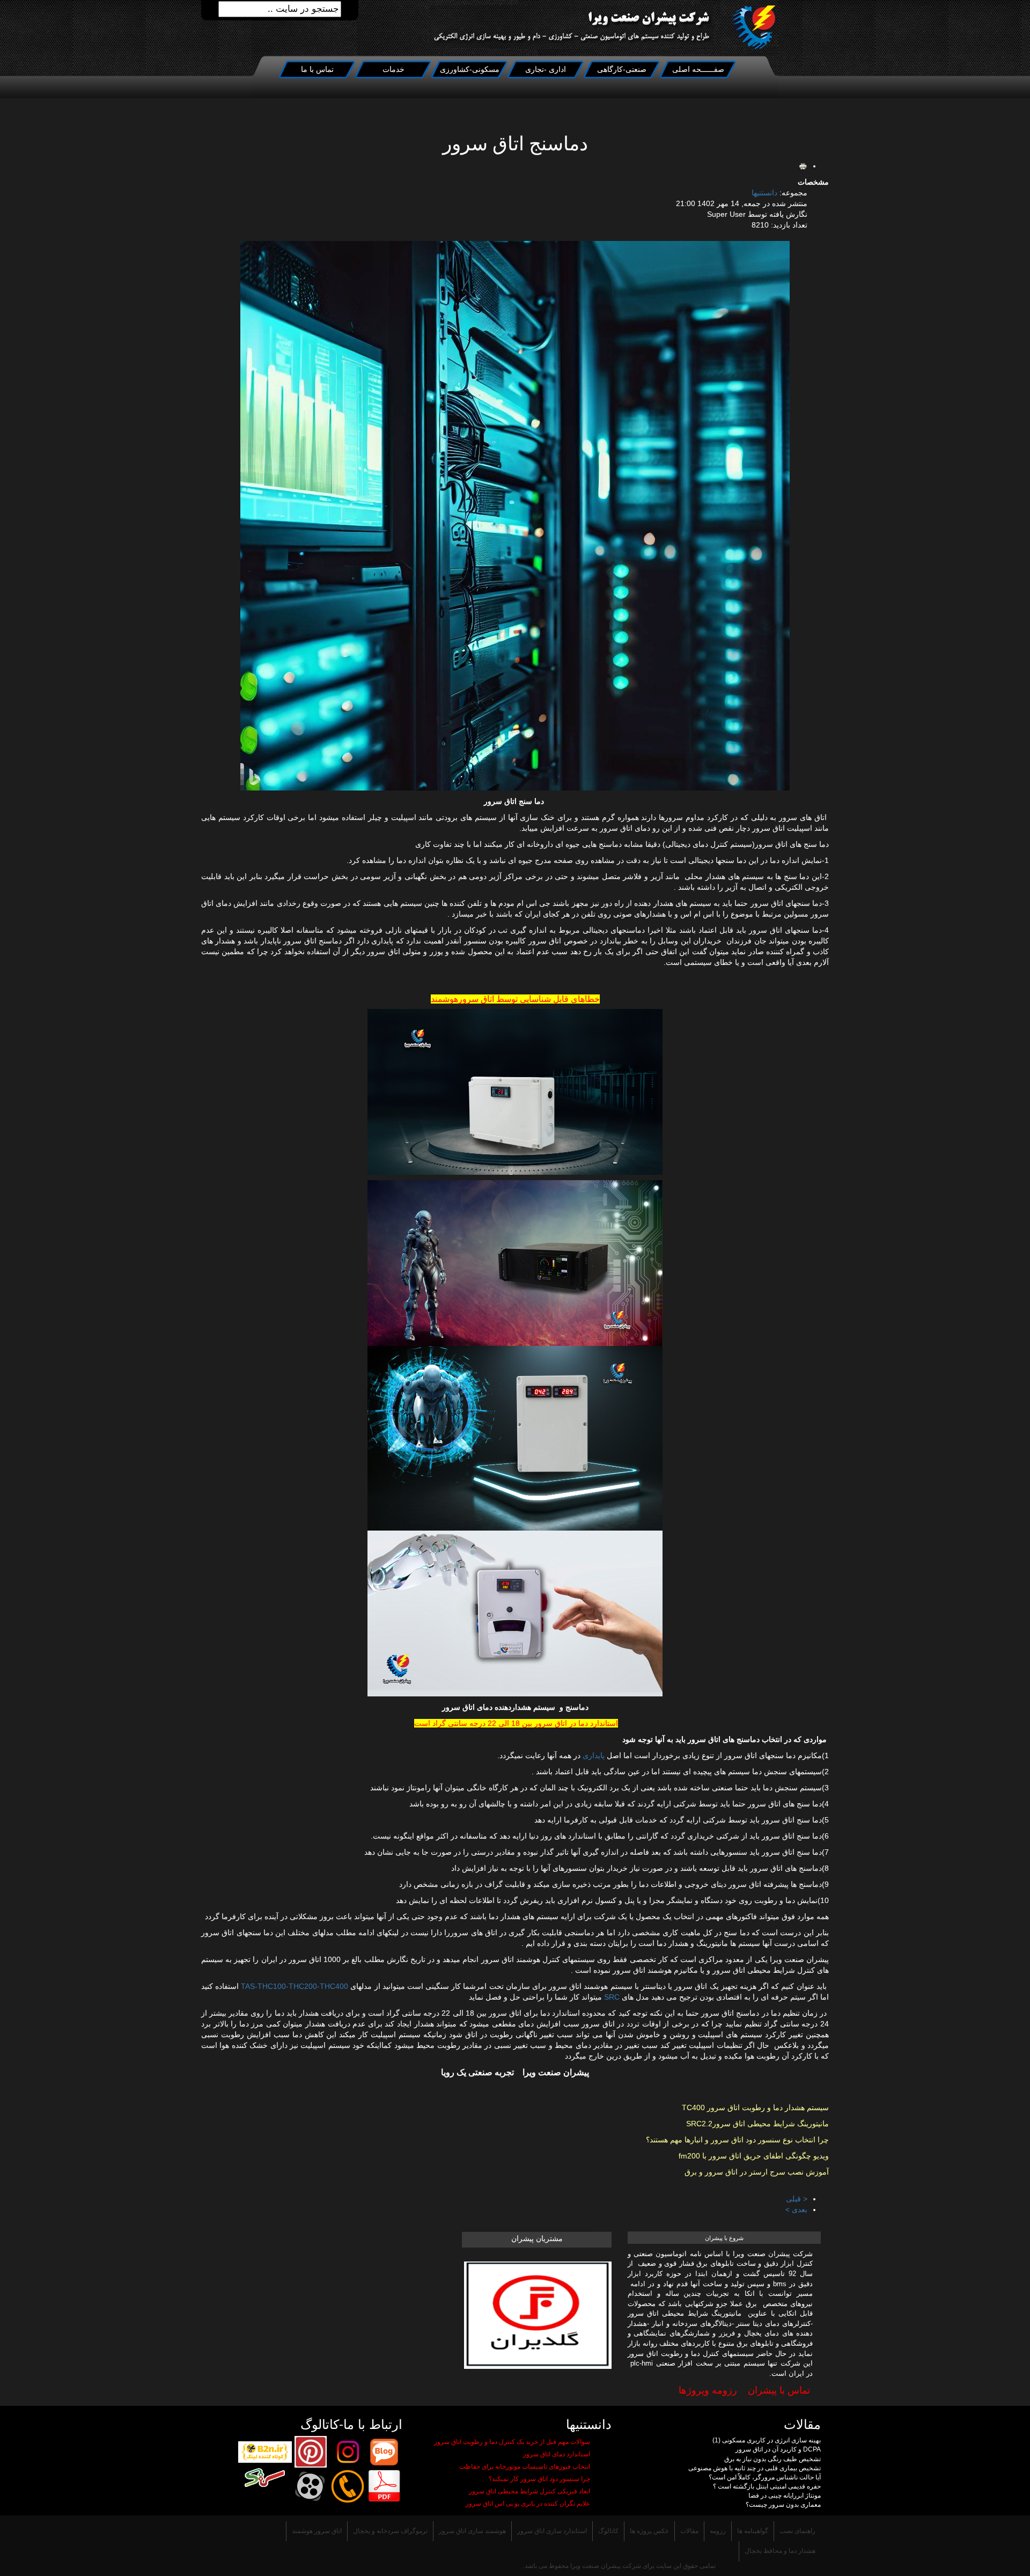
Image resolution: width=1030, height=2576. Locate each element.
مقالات (689, 2531)
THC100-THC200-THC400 (303, 1986)
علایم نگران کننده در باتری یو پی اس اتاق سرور (528, 2504)
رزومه (718, 2531)
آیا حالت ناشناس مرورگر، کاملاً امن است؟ (765, 2477)
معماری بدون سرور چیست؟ (783, 2505)
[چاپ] (803, 166)
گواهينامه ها (753, 2531)
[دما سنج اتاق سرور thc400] (515, 1613)
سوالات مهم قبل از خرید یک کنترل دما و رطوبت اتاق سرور (512, 2442)
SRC (612, 1997)
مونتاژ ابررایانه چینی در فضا (785, 2495)
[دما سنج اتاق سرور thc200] (515, 1438)
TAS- (249, 1986)
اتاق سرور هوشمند (317, 2531)
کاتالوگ (608, 2531)
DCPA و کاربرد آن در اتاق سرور (778, 2449)
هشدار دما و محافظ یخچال (780, 2551)
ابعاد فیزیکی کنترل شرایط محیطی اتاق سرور (529, 2491)
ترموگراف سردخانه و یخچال (390, 2531)
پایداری (594, 1755)
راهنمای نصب (797, 2531)
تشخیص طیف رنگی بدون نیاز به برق (772, 2459)
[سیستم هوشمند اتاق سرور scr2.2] (515, 1263)
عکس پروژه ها (649, 2531)
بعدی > (796, 2209)
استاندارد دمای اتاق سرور (557, 2454)
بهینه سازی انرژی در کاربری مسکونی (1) (767, 2440)
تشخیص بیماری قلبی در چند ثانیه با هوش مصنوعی (755, 2468)
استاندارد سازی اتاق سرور (552, 2531)
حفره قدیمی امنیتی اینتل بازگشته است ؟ (767, 2486)
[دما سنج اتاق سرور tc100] (515, 1092)
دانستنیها (764, 193)
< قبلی (797, 2199)
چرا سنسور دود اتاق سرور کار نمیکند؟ (539, 2479)
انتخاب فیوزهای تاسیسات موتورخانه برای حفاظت (525, 2467)
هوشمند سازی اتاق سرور (472, 2531)
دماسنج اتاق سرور (515, 144)
